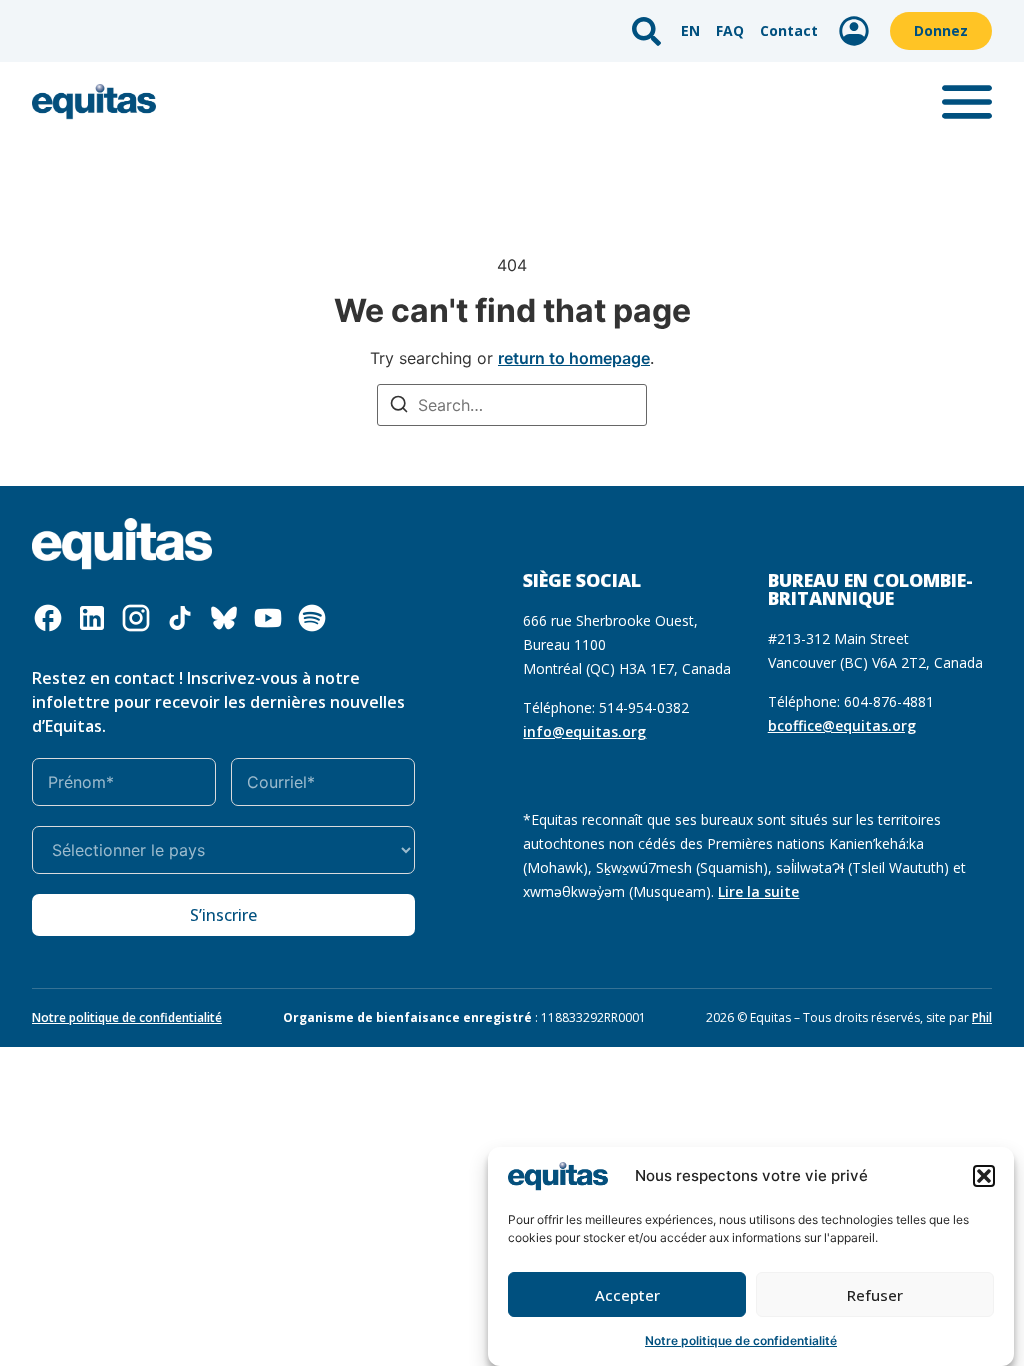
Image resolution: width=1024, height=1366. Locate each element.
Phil (982, 1017)
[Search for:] (512, 405)
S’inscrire (223, 915)
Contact (789, 30)
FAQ (730, 30)
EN (690, 30)
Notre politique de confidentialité (741, 1340)
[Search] (399, 406)
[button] (984, 1176)
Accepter (627, 1295)
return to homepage (574, 358)
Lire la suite (758, 891)
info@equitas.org (584, 731)
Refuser (875, 1295)
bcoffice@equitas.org (842, 725)
